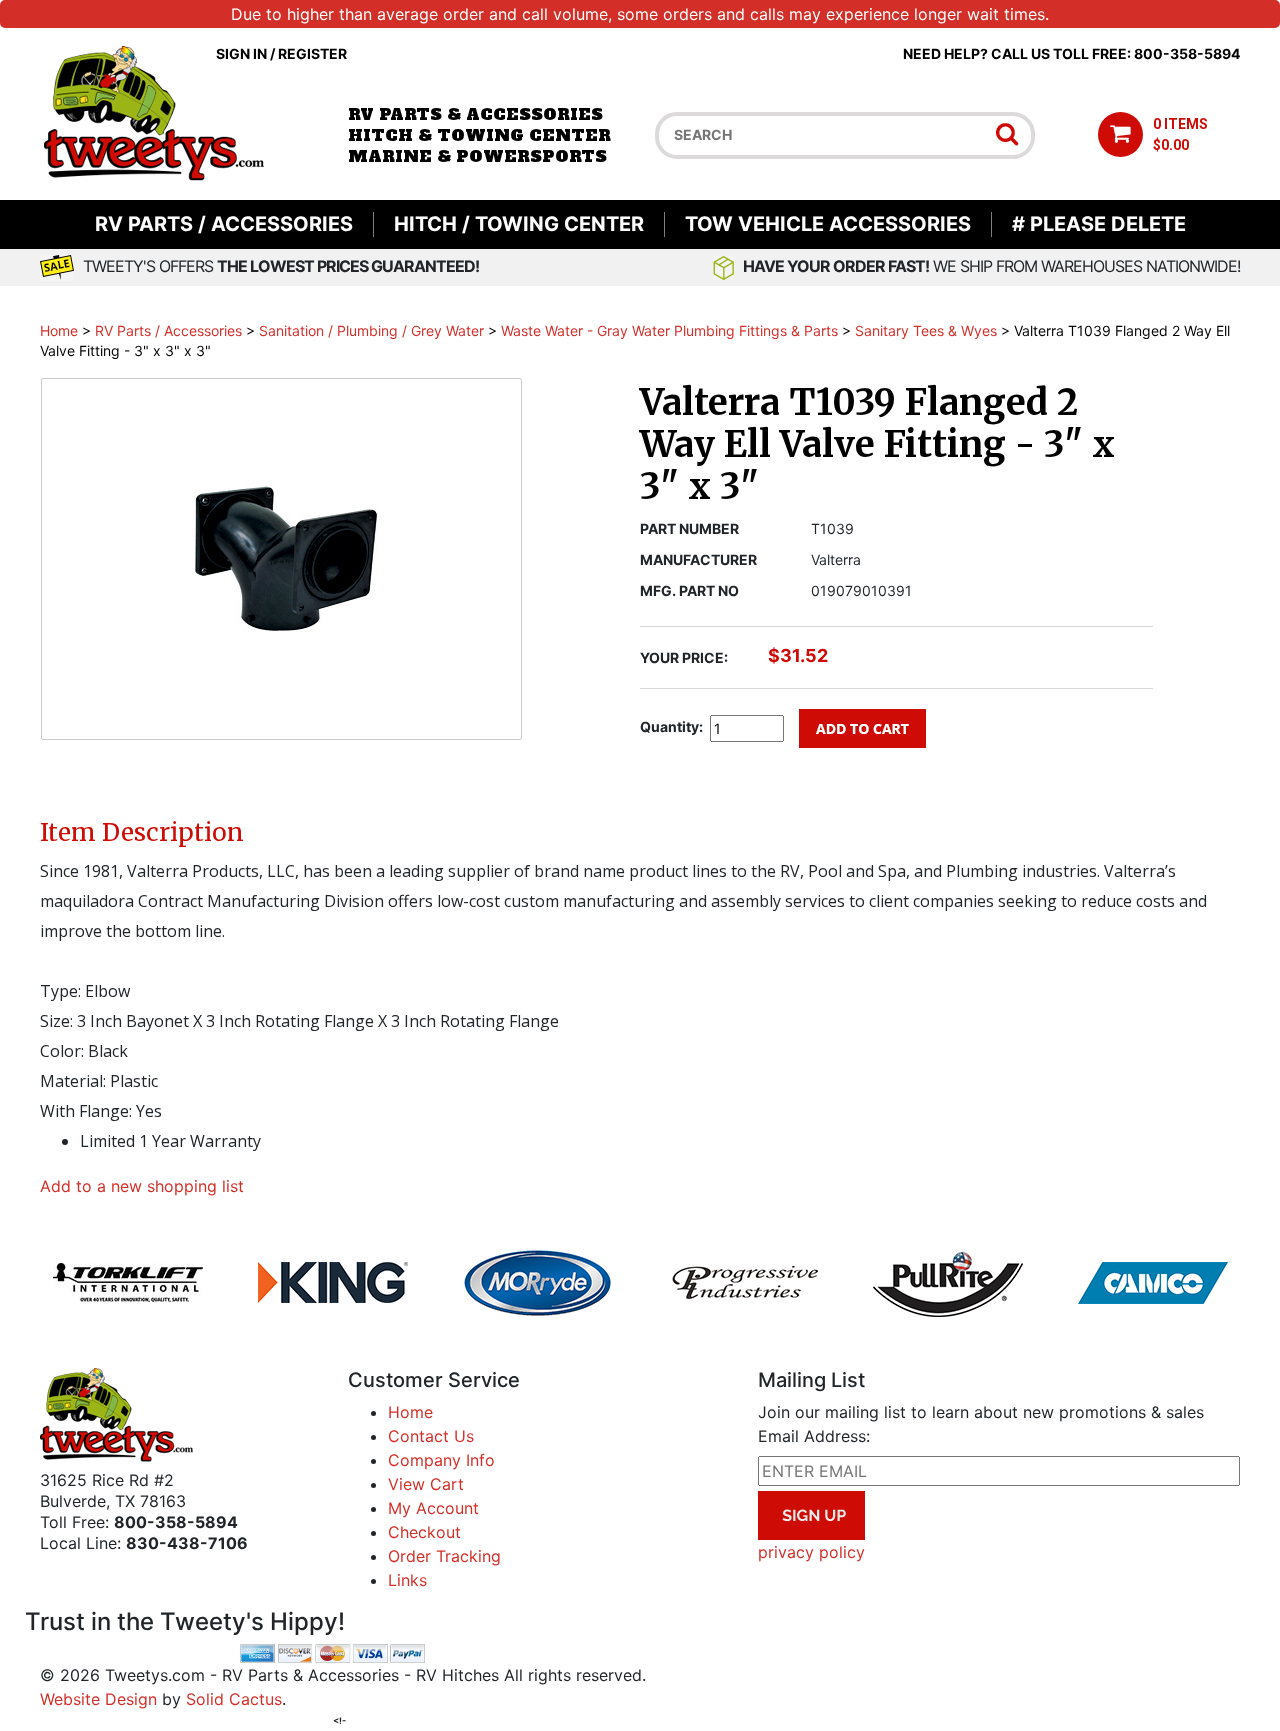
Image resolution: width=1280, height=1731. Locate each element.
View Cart (426, 1484)
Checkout (424, 1532)
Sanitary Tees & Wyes (926, 330)
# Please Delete (1099, 224)
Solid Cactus (234, 1699)
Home (59, 330)
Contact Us (431, 1436)
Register (312, 53)
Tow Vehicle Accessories (828, 224)
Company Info (441, 1460)
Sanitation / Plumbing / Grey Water (371, 330)
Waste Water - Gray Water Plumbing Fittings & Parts (669, 330)
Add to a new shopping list (142, 1186)
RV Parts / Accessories (224, 224)
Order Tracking (444, 1556)
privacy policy (811, 1552)
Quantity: (671, 726)
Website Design (98, 1699)
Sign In (241, 53)
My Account (433, 1508)
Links (407, 1580)
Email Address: (814, 1436)
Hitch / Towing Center (519, 224)
